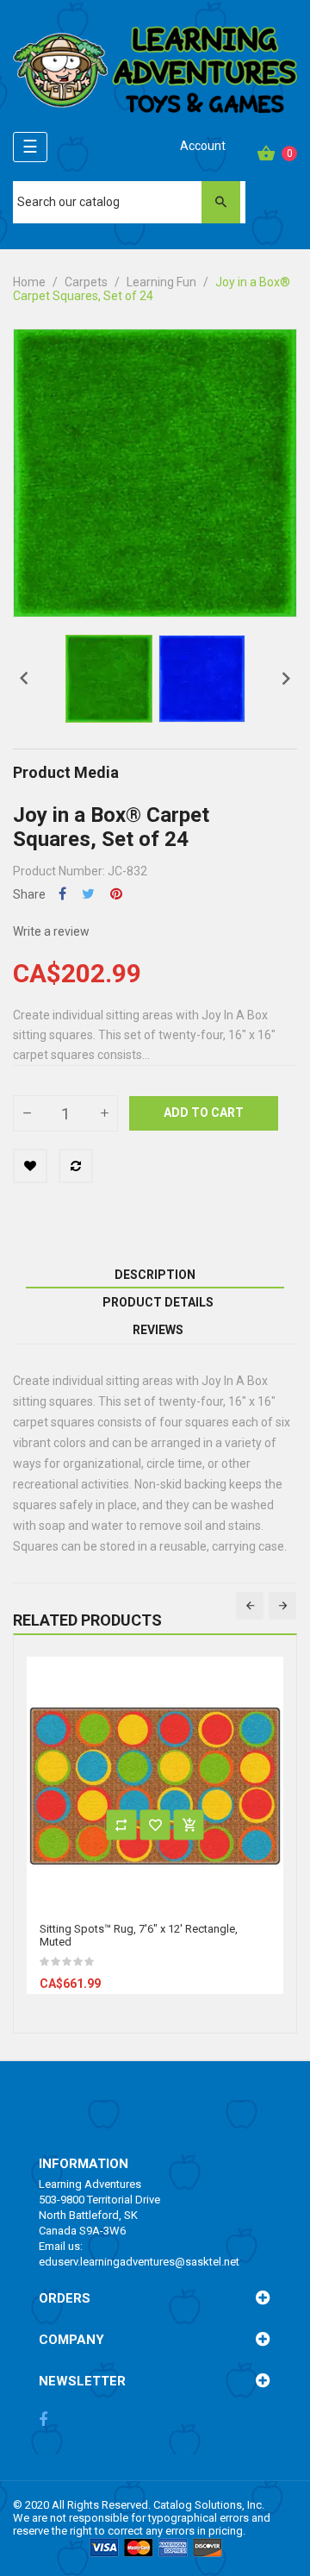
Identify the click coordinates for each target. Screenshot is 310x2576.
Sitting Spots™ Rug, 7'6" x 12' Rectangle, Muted (139, 1935)
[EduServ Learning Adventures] (155, 75)
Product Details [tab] (158, 1302)
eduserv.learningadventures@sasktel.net (139, 2262)
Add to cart (204, 1113)
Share (62, 894)
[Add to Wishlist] (30, 1166)
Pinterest (116, 894)
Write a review (51, 931)
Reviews (158, 1330)
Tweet (88, 894)
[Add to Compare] (76, 1166)
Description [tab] (155, 1275)
